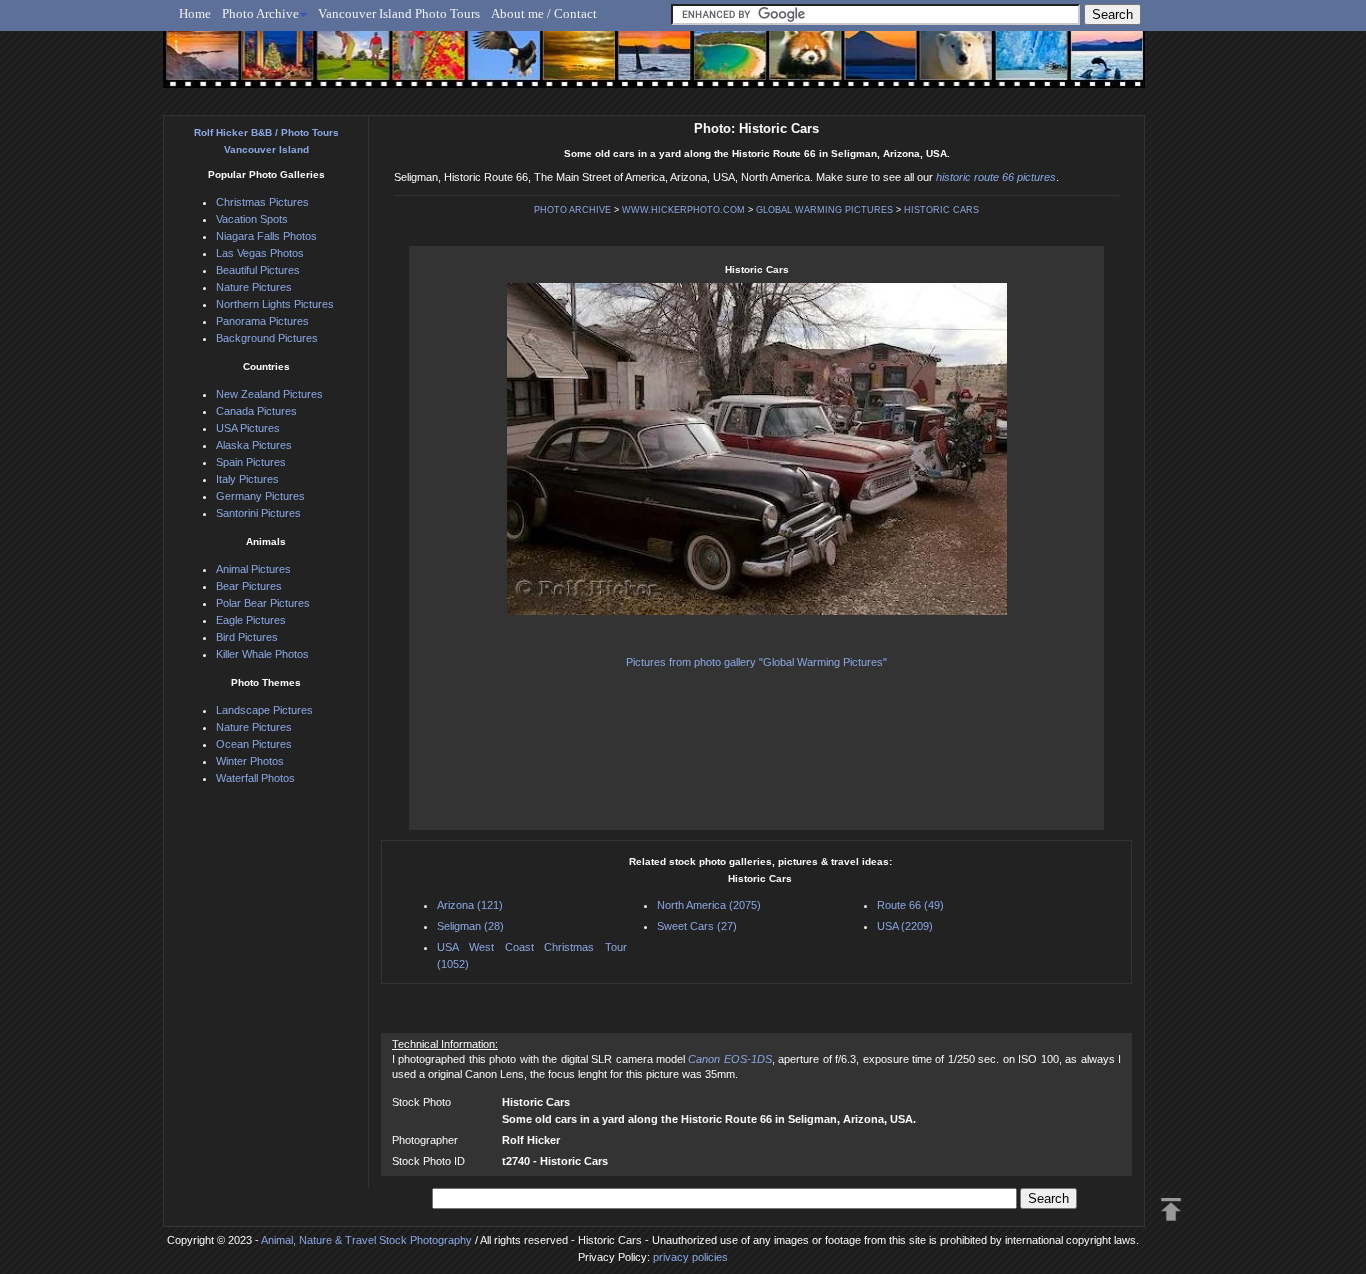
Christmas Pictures (262, 202)
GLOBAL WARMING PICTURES (824, 210)
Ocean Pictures (254, 744)
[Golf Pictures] (347, 67)
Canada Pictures (256, 411)
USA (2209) (905, 926)
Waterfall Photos (255, 778)
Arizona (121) (470, 905)
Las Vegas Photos (260, 253)
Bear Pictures (249, 586)
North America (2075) (709, 905)
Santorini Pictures (258, 513)
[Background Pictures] (569, 67)
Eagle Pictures (251, 620)
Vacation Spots (252, 219)
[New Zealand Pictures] (865, 67)
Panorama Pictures (262, 321)
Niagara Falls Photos (266, 236)
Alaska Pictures (254, 445)
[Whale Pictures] (643, 67)
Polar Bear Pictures (263, 603)
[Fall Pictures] (421, 67)
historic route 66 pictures (996, 177)
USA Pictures (248, 428)
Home (195, 13)
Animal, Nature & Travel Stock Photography (366, 1240)
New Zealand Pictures (269, 394)
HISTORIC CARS (941, 210)
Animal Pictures (253, 569)
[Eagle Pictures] (495, 67)
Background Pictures (267, 338)
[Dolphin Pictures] (1088, 67)
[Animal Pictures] (791, 67)
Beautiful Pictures (258, 270)
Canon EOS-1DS (729, 1059)
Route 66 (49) (910, 905)
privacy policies (690, 1257)
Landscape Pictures (264, 710)
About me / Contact (544, 13)
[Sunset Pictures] (198, 67)
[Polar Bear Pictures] (939, 67)
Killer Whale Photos (262, 654)
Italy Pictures (247, 479)
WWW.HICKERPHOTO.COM (683, 210)
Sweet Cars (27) (697, 926)
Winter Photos (250, 761)
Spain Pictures (251, 462)
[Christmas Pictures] (272, 67)
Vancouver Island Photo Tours (399, 13)
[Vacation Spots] (717, 67)
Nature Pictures (254, 287)
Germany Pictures (260, 496)
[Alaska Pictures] (1013, 67)
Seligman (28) (470, 926)
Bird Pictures (247, 637)
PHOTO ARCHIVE (572, 210)
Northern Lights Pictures (275, 304)
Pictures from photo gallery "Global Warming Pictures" (756, 662)
